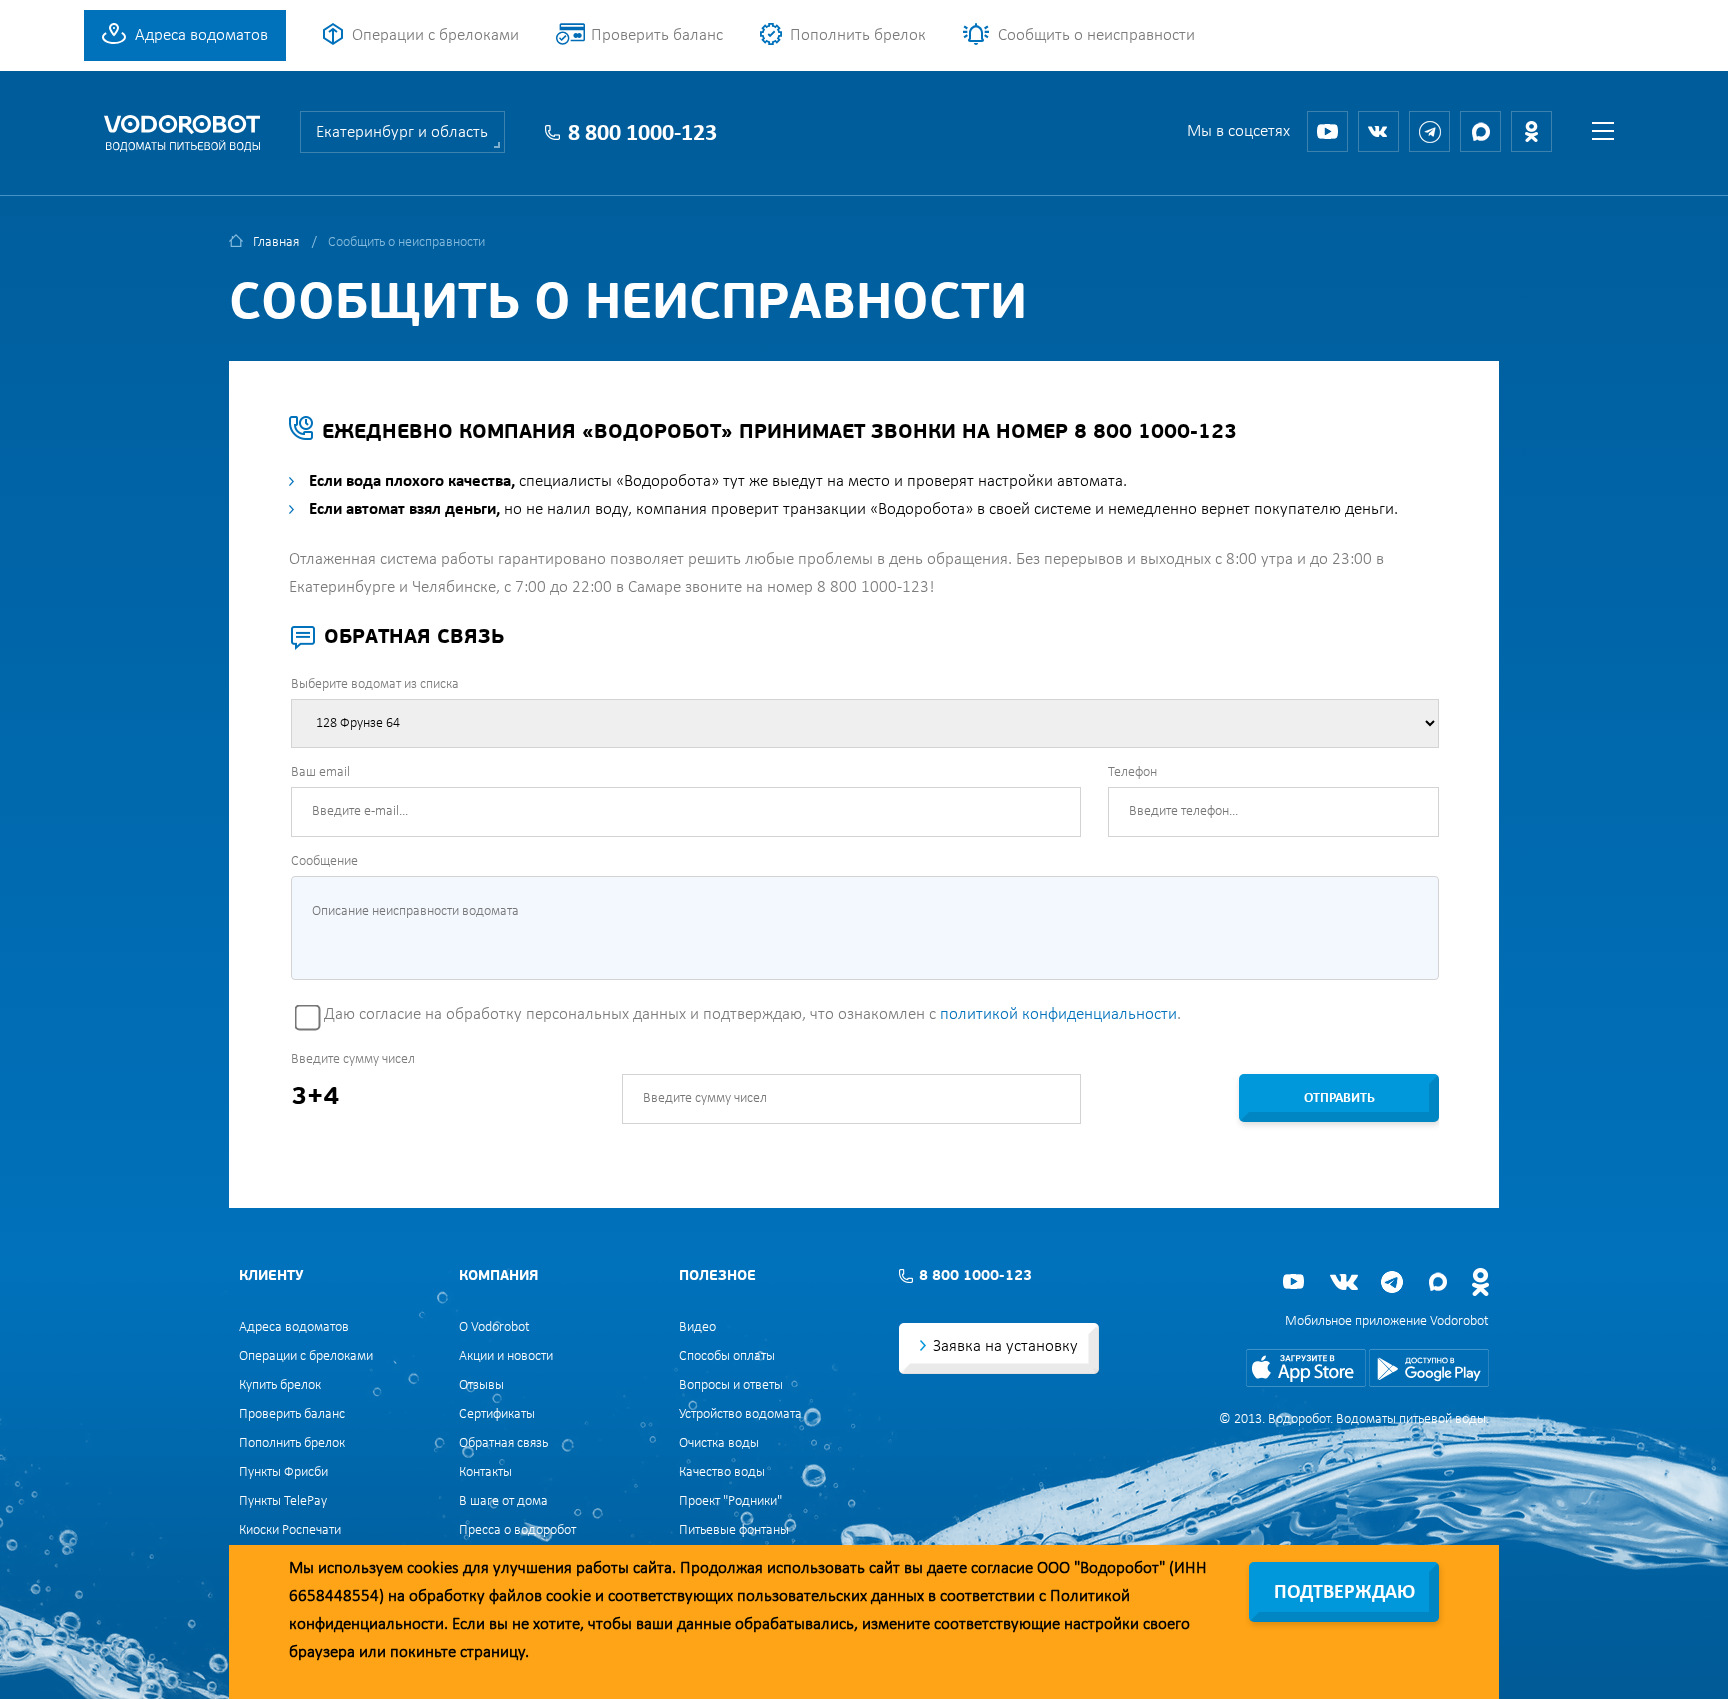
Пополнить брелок (858, 35)
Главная (276, 242)
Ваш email (320, 772)
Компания (498, 1276)
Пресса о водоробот (517, 1530)
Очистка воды (719, 1443)
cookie (568, 1596)
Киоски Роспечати (290, 1530)
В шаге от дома (503, 1501)
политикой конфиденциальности (1058, 1014)
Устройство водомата (740, 1414)
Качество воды (722, 1472)
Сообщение (324, 861)
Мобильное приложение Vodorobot (1387, 1321)
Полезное (717, 1276)
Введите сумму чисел (353, 1059)
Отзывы (481, 1385)
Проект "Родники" (730, 1501)
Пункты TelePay (283, 1501)
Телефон (1132, 772)
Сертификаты (497, 1414)
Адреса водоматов (201, 35)
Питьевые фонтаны (734, 1530)
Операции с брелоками (435, 35)
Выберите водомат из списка (375, 684)
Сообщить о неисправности (1096, 35)
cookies (433, 1568)
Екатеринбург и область (402, 132)
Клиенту (271, 1276)
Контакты (485, 1472)
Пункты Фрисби (283, 1472)
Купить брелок (280, 1385)
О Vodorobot (494, 1327)
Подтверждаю (1344, 1593)
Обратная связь (503, 1443)
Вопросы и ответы (731, 1385)
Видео (697, 1327)
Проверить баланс (657, 35)
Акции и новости (506, 1356)
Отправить (1339, 1098)
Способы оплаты (727, 1356)
